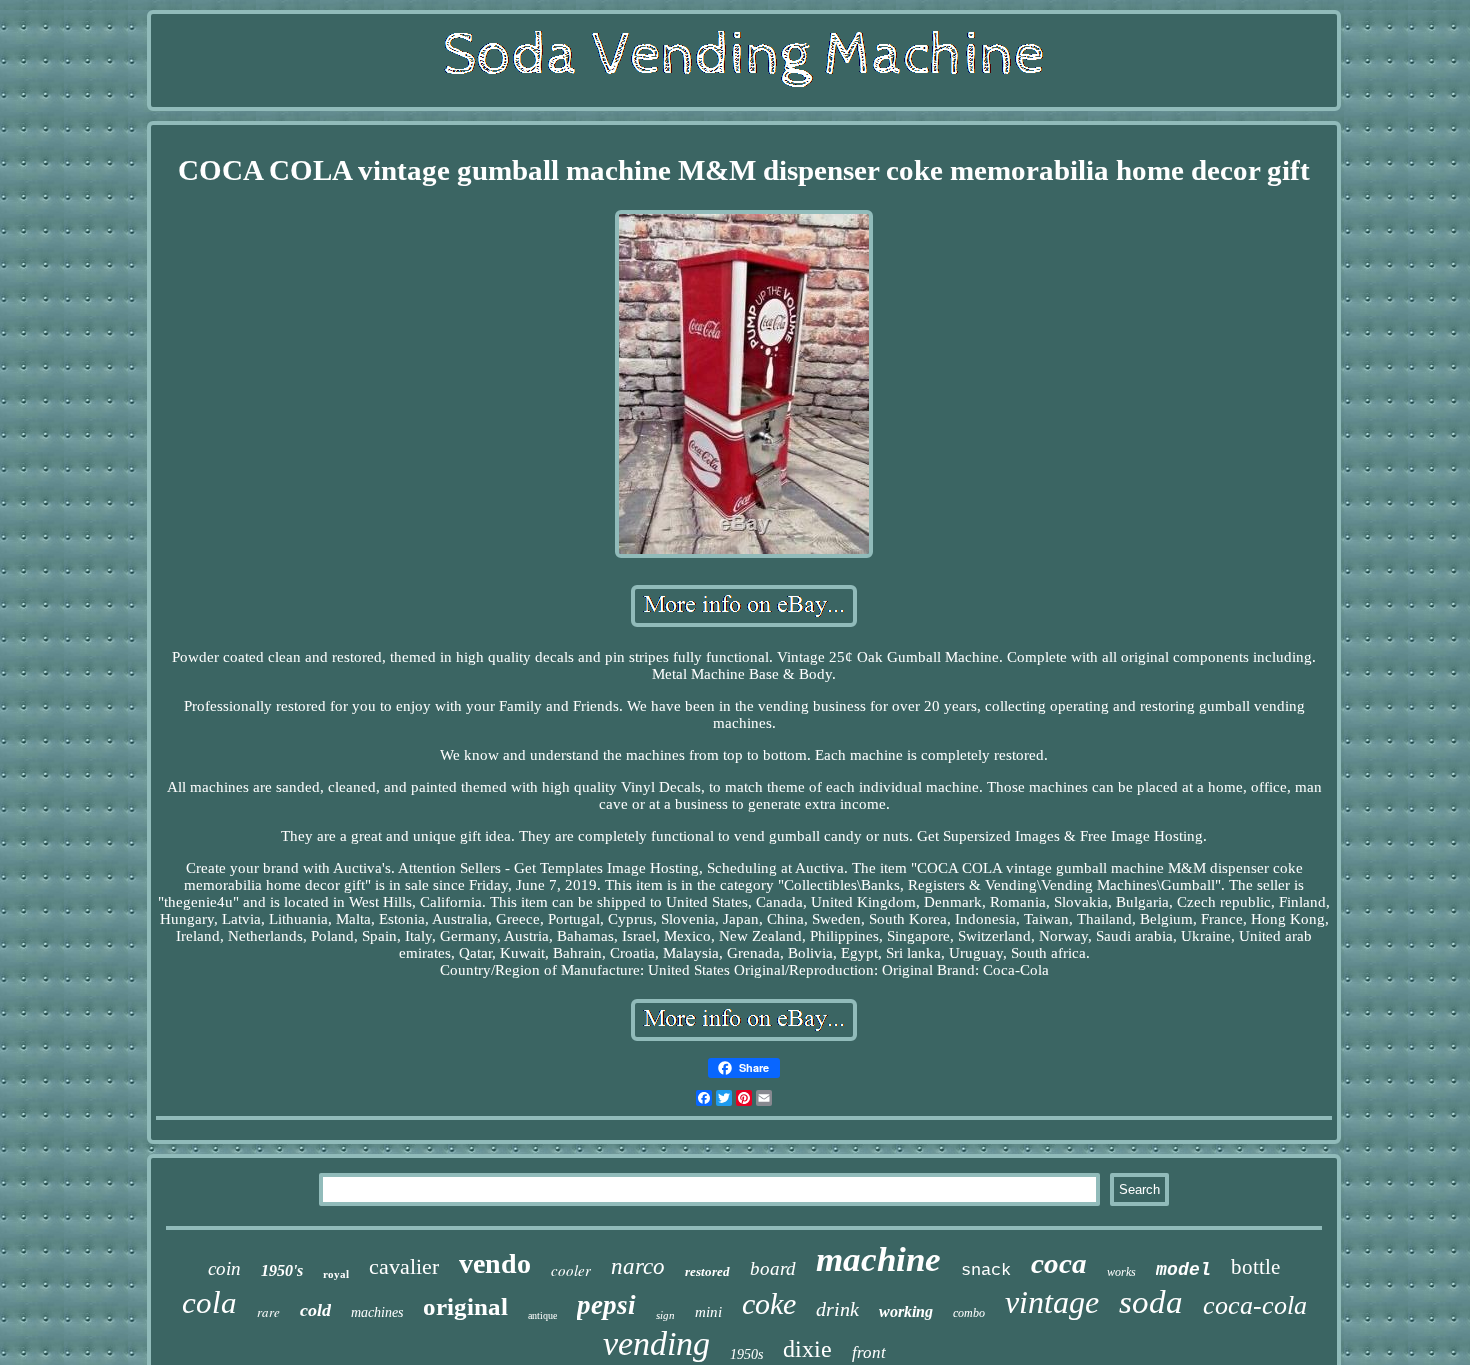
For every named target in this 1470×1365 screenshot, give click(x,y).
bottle (1255, 1267)
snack (986, 1270)
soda (1151, 1302)
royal (336, 1274)
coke (769, 1303)
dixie (807, 1349)
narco (638, 1266)
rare (268, 1312)
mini (708, 1312)
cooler (571, 1270)
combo (969, 1313)
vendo (495, 1263)
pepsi (606, 1305)
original (465, 1306)
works (1121, 1272)
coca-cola (1255, 1305)
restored (707, 1271)
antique (542, 1315)
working (906, 1311)
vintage (1052, 1302)
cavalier (404, 1266)
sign (665, 1315)
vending (656, 1343)
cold (315, 1310)
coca (1059, 1263)
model (1183, 1270)
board (773, 1268)
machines (377, 1312)
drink (837, 1309)
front (869, 1352)
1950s (746, 1354)
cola (209, 1302)
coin (224, 1268)
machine (878, 1259)
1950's (282, 1270)
